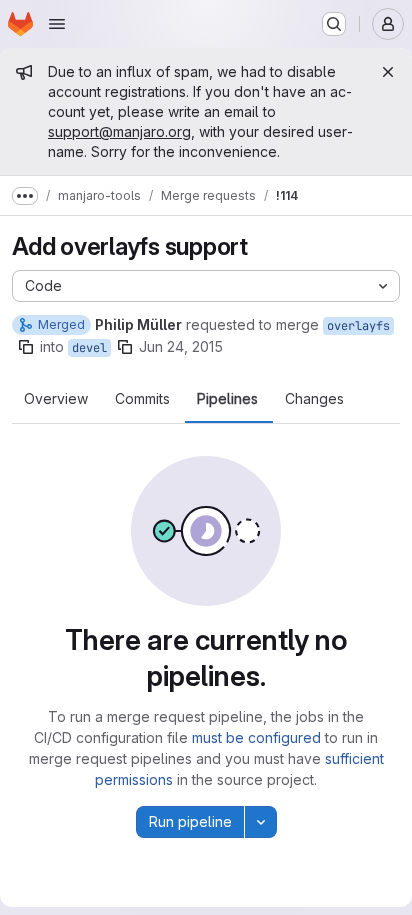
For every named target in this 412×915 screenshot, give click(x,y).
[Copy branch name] (26, 347)
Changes (314, 399)
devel (89, 348)
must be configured (256, 737)
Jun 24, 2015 (181, 346)
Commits (142, 399)
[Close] (388, 72)
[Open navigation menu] (57, 24)
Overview (56, 399)
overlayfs (358, 326)
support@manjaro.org (119, 131)
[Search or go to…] (334, 24)
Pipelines (227, 399)
